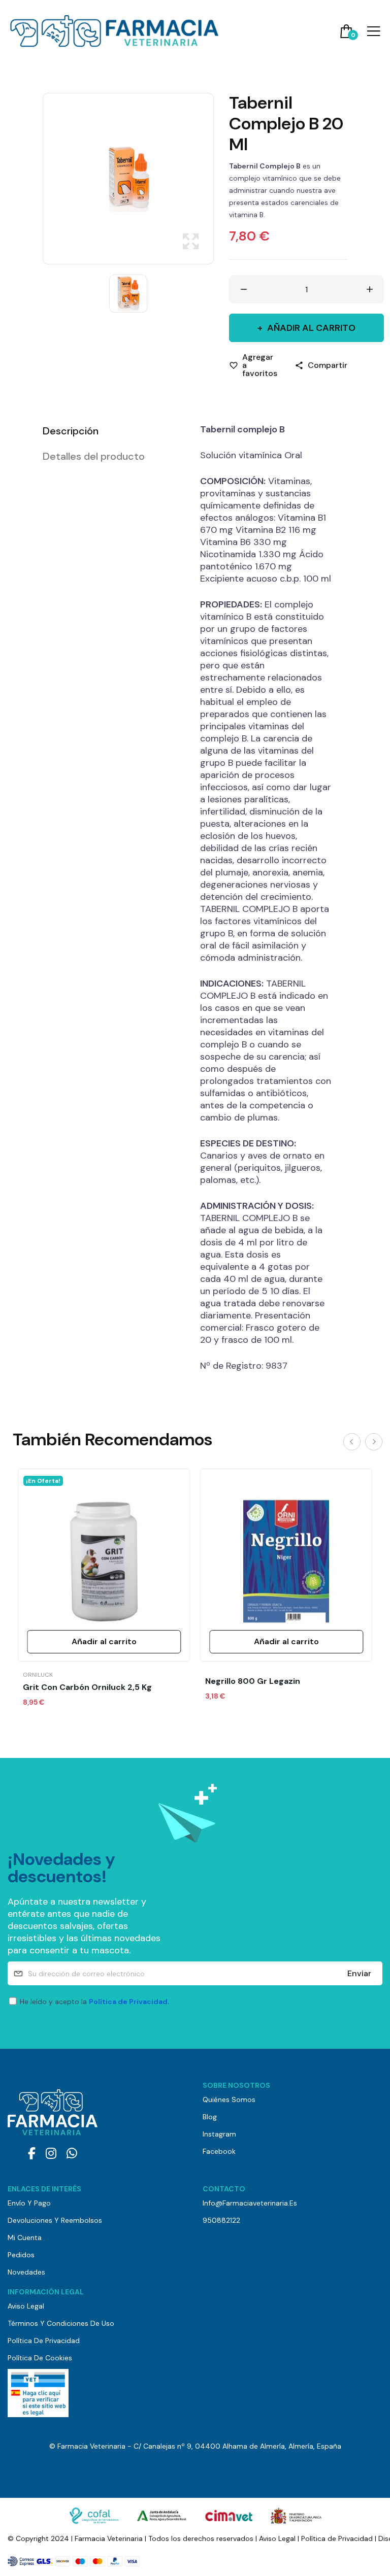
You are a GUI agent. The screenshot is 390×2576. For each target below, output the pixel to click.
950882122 (221, 2220)
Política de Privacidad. (129, 2002)
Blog (210, 2117)
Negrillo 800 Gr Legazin (253, 1681)
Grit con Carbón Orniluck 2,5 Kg (87, 1687)
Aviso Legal (26, 2306)
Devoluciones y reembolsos (55, 2220)
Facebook (219, 2151)
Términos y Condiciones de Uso (61, 2323)
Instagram (219, 2134)
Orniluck (38, 1675)
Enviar (359, 1973)
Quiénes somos (229, 2099)
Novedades (26, 2272)
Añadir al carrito (311, 328)
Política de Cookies (40, 2358)
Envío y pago (29, 2203)
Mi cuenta (25, 2238)
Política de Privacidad (44, 2341)
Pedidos (21, 2255)
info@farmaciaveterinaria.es (250, 2203)
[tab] (109, 431)
